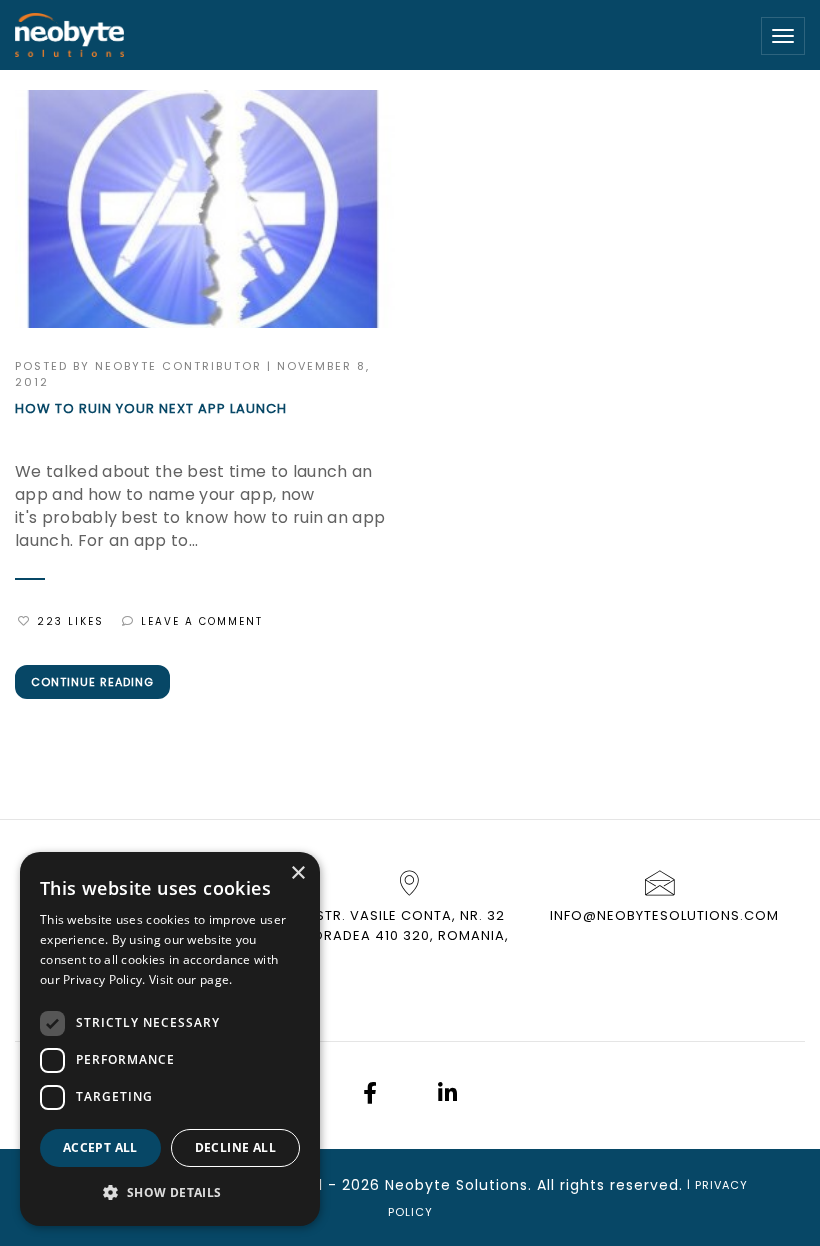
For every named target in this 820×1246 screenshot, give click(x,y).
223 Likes (70, 621)
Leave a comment (202, 621)
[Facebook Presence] (370, 1095)
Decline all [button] (235, 1147)
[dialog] (170, 1039)
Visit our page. (191, 979)
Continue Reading (92, 682)
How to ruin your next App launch (151, 409)
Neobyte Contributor (178, 366)
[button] (170, 1193)
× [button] (297, 873)
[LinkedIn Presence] (447, 1095)
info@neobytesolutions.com (664, 915)
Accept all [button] (100, 1147)
